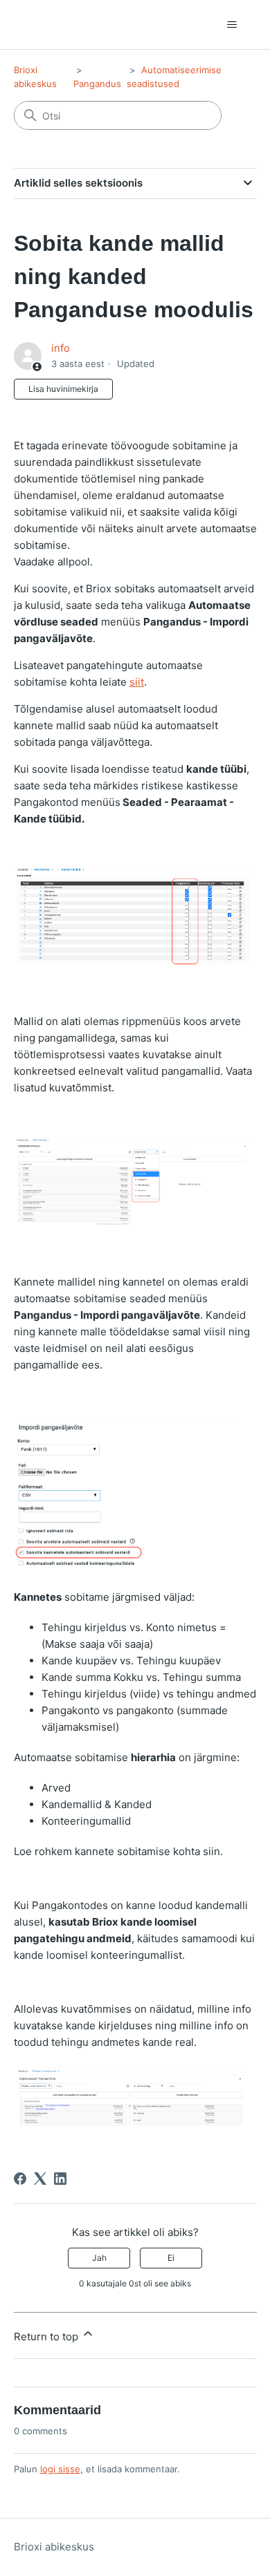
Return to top (47, 2337)
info (61, 348)
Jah (99, 2258)
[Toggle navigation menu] (232, 25)
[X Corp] (40, 2179)
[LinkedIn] (60, 2179)
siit (137, 682)
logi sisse (60, 2469)
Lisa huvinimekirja (63, 389)
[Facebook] (20, 2179)
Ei (171, 2258)
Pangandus (97, 84)
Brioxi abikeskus (54, 2547)
